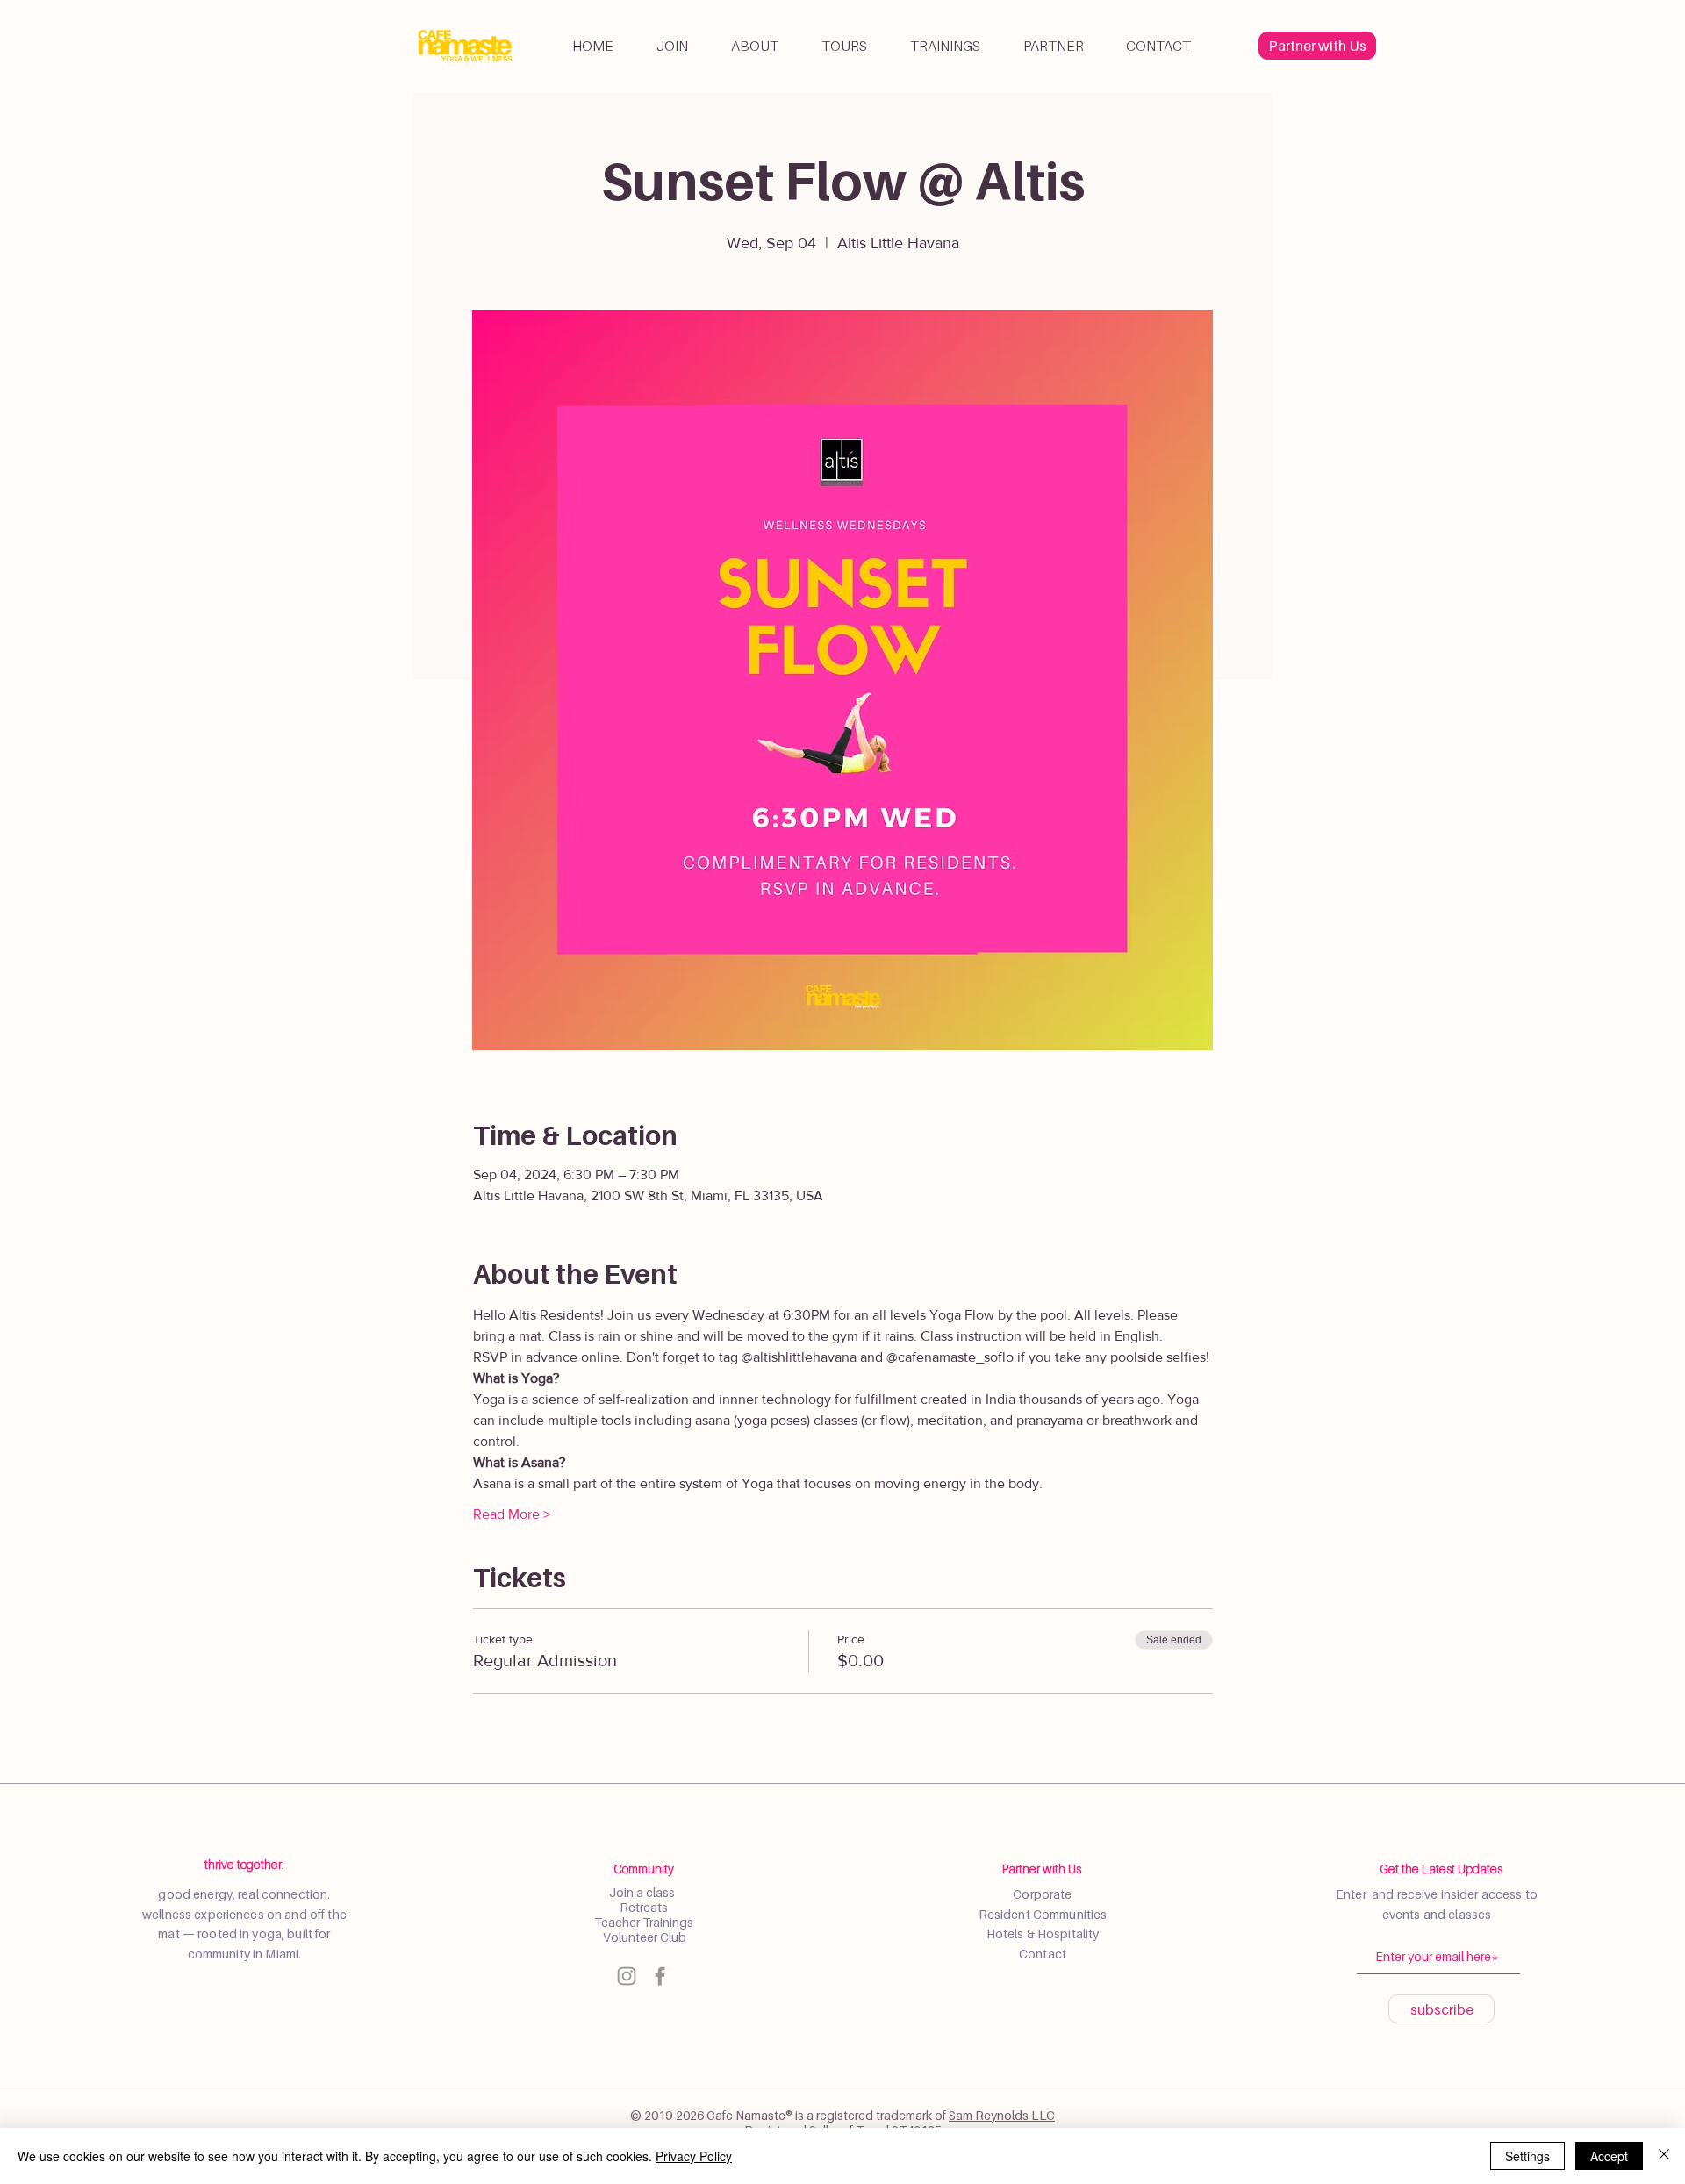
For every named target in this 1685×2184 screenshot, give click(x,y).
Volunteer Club (643, 1937)
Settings (1527, 2156)
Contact (1043, 1954)
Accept (1609, 2156)
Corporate (1042, 1894)
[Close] (1664, 2156)
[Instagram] (627, 1976)
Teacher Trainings (644, 1922)
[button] (754, 46)
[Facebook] (660, 1976)
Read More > (512, 1514)
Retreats (644, 1907)
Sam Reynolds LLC (1002, 2115)
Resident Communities (1043, 1914)
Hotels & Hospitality (1043, 1933)
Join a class (643, 1892)
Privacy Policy (694, 2156)
